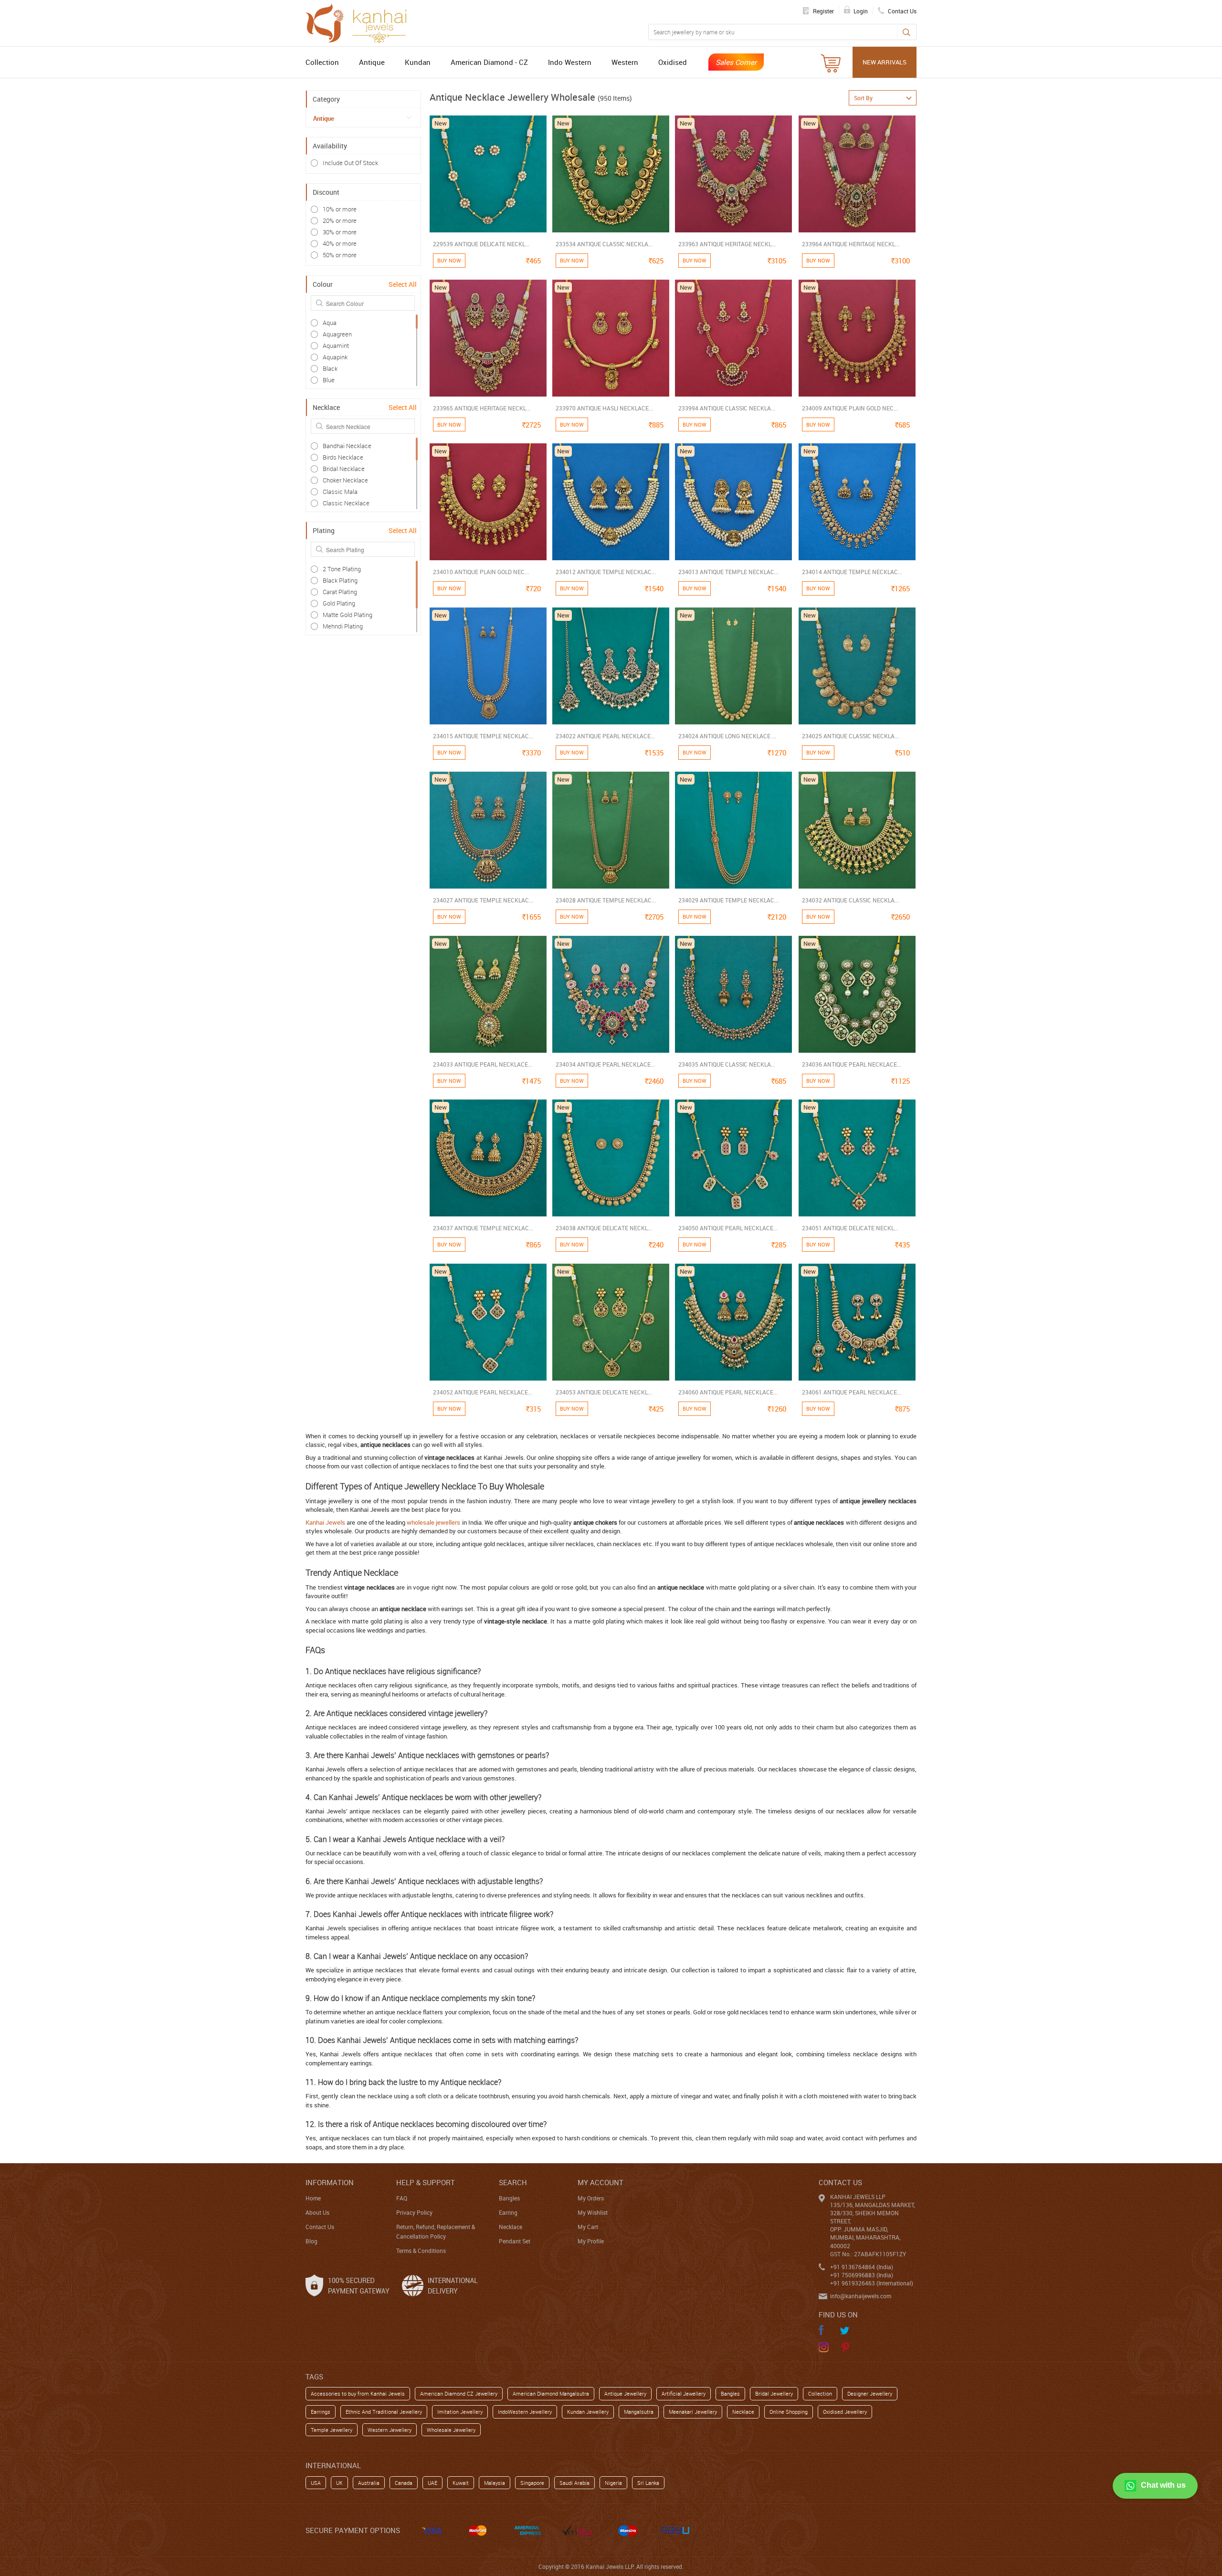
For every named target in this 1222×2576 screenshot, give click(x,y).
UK (339, 2483)
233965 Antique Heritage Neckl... (482, 408)
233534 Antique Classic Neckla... (604, 244)
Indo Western (570, 62)
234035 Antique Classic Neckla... (727, 1064)
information (330, 2182)
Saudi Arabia (574, 2483)
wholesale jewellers (433, 1522)
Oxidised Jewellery (845, 2412)
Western (625, 62)
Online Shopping (789, 2412)
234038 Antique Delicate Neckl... (604, 1228)
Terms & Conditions (421, 2251)
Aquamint (336, 346)
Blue (329, 380)
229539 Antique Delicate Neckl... (481, 244)
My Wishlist (593, 2212)
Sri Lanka (648, 2483)
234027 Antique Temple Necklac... (483, 900)
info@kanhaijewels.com (861, 2296)
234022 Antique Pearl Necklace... (605, 736)
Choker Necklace (345, 480)
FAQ (402, 2198)
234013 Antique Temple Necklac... (728, 572)
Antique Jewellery (625, 2393)
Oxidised (673, 62)
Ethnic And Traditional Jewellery (384, 2412)
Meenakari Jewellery (693, 2412)
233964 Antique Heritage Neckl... (851, 244)
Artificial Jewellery (684, 2393)
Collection (322, 62)
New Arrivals (885, 62)
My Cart (588, 2227)
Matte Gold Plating (348, 615)
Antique (372, 62)
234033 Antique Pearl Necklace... (483, 1064)
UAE (432, 2483)
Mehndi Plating (343, 626)
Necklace (511, 2227)
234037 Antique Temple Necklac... (483, 1228)
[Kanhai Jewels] (360, 22)
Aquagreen (337, 334)
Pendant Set (515, 2241)
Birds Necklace (343, 457)
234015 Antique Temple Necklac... (483, 736)
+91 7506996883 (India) (862, 2275)
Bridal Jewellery (774, 2393)
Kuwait (461, 2483)
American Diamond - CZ (489, 62)
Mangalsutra (639, 2412)
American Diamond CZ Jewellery (459, 2393)
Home (313, 2198)
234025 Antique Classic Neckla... (850, 736)
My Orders (591, 2198)
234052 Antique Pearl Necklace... (483, 1392)
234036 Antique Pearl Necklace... (852, 1064)
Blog (311, 2241)
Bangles (509, 2198)
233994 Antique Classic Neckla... (727, 408)
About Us (317, 2212)
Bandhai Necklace (347, 446)
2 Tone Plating (342, 569)
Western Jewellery (390, 2430)
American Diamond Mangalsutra (551, 2393)
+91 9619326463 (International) (872, 2283)
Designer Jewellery (870, 2393)
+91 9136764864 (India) (862, 2267)
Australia (369, 2483)
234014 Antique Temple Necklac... (852, 572)
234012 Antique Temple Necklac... (606, 572)
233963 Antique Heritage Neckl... (727, 244)
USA (316, 2483)
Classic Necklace (346, 503)
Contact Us (320, 2227)
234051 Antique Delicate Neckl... (850, 1228)
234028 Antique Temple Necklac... (606, 900)
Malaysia (495, 2483)
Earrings (321, 2412)
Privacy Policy (414, 2212)
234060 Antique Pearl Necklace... (728, 1392)
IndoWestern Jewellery (525, 2412)
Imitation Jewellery (460, 2412)
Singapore (532, 2483)
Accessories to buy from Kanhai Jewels (358, 2393)
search (513, 2182)
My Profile (591, 2241)
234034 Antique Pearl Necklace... (605, 1064)
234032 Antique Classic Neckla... (850, 900)
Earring (508, 2212)
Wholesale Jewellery (451, 2430)
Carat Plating (340, 592)
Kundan (418, 62)
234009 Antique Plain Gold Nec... (850, 408)
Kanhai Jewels (325, 1522)
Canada (404, 2483)
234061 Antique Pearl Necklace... (852, 1392)
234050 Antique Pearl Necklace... (728, 1228)
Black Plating (340, 580)
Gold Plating (339, 603)
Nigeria (613, 2483)
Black (330, 368)
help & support (426, 2182)
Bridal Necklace (344, 469)
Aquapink (335, 357)
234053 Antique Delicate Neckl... (604, 1392)
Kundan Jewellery (588, 2412)
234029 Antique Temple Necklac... (728, 900)
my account (600, 2182)
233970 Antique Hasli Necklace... (604, 408)
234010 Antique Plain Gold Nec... (481, 572)
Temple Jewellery (332, 2430)
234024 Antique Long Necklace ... (727, 736)
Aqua (330, 323)
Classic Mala (340, 492)
